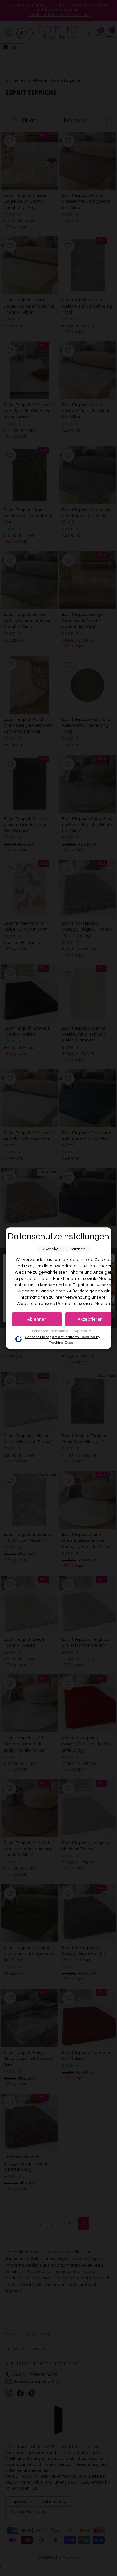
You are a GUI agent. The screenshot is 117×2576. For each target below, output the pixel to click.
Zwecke (51, 1249)
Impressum (82, 1331)
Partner (77, 1249)
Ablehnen (37, 1319)
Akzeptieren (90, 1319)
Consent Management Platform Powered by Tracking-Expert (63, 1340)
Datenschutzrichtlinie (51, 1331)
